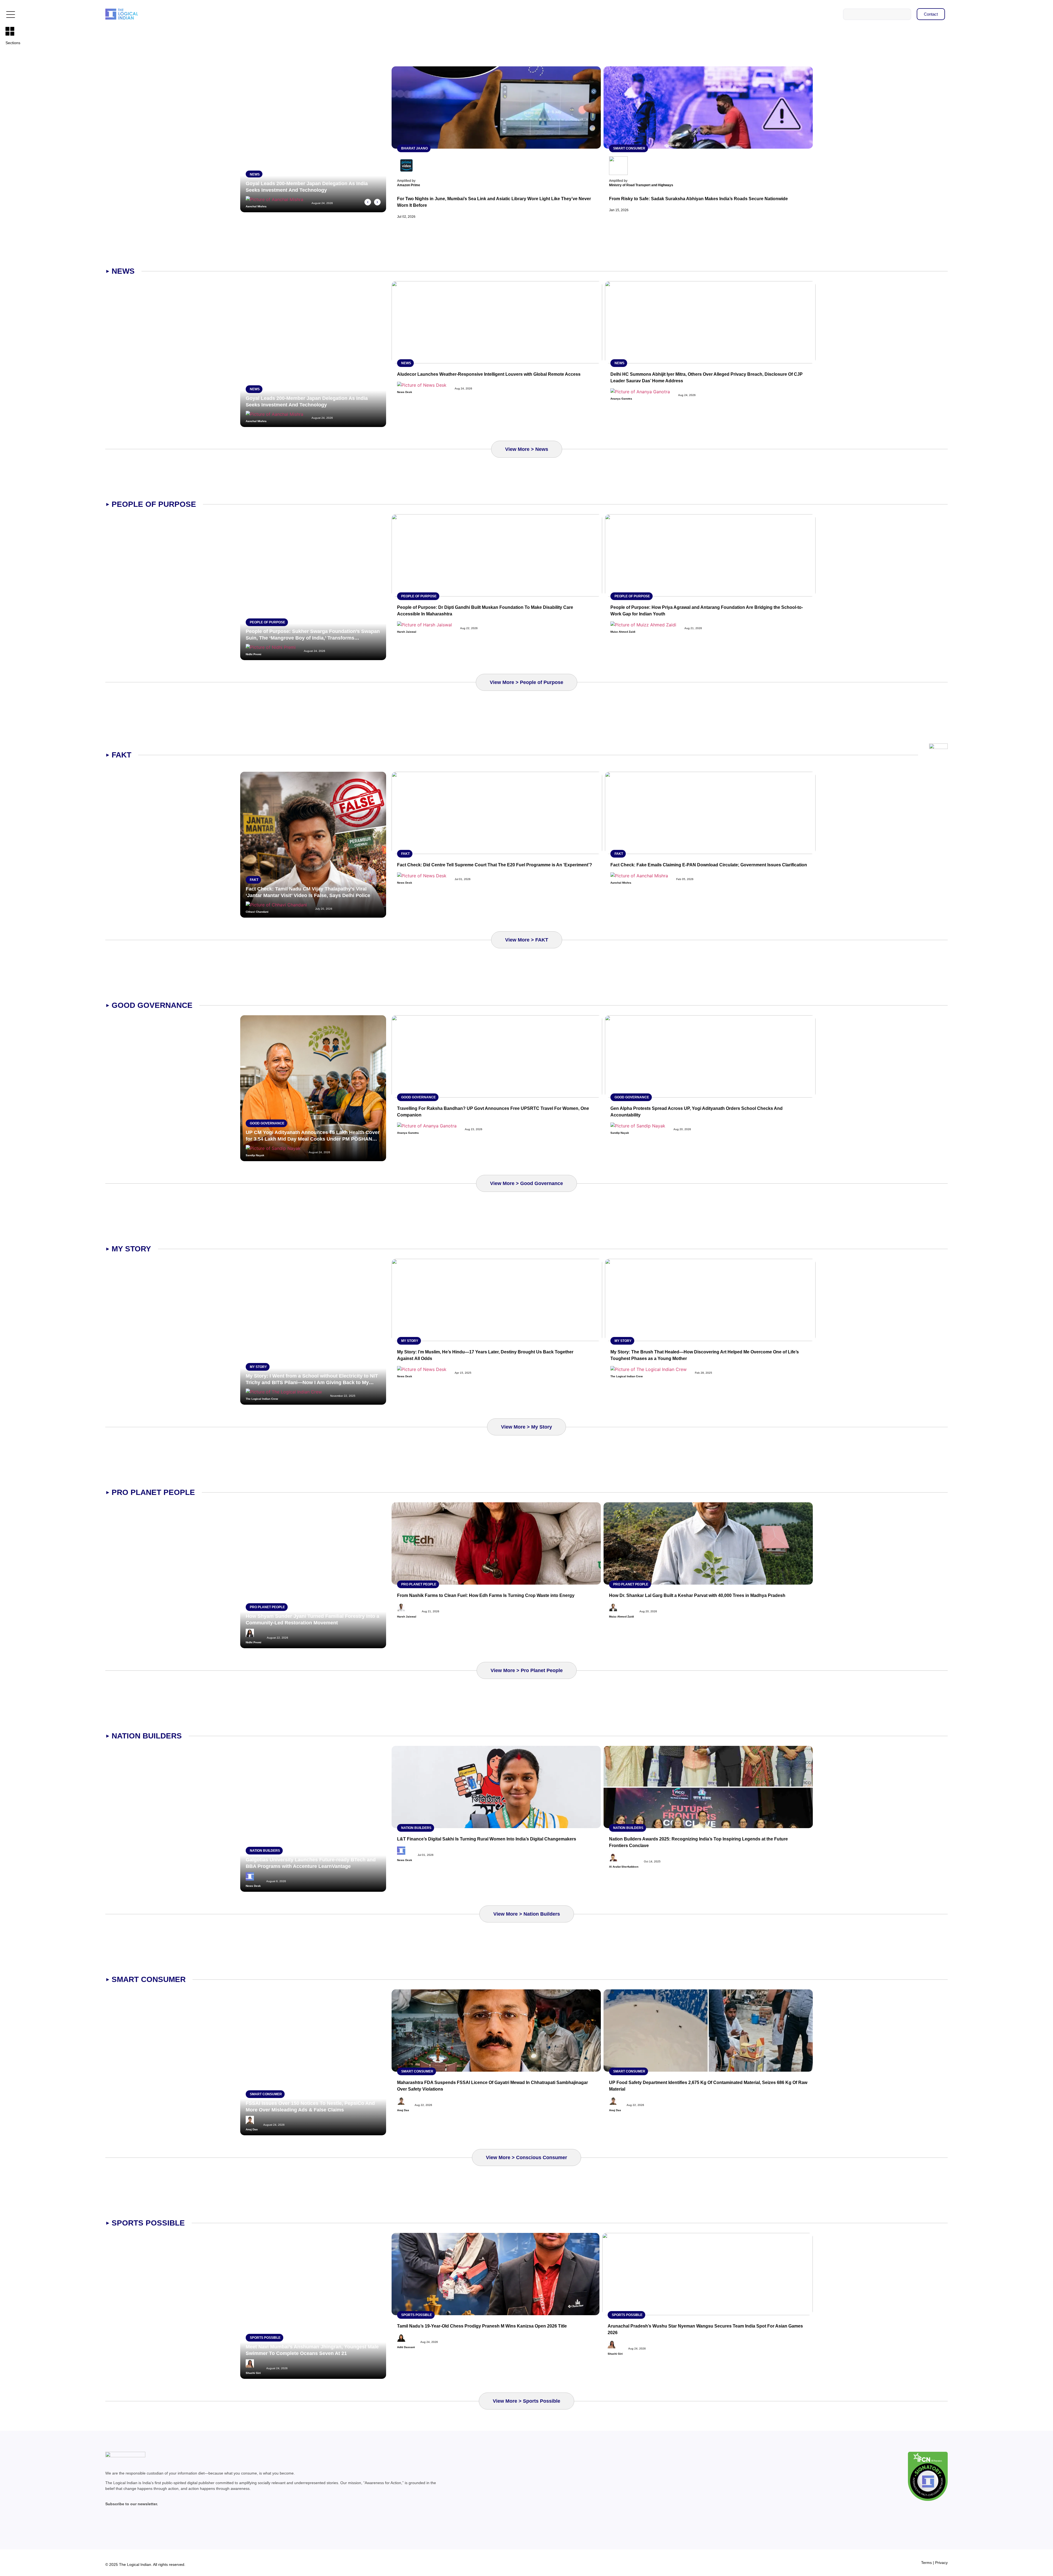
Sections (13, 43)
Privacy (941, 2563)
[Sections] (10, 31)
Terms (926, 2563)
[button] (368, 202)
